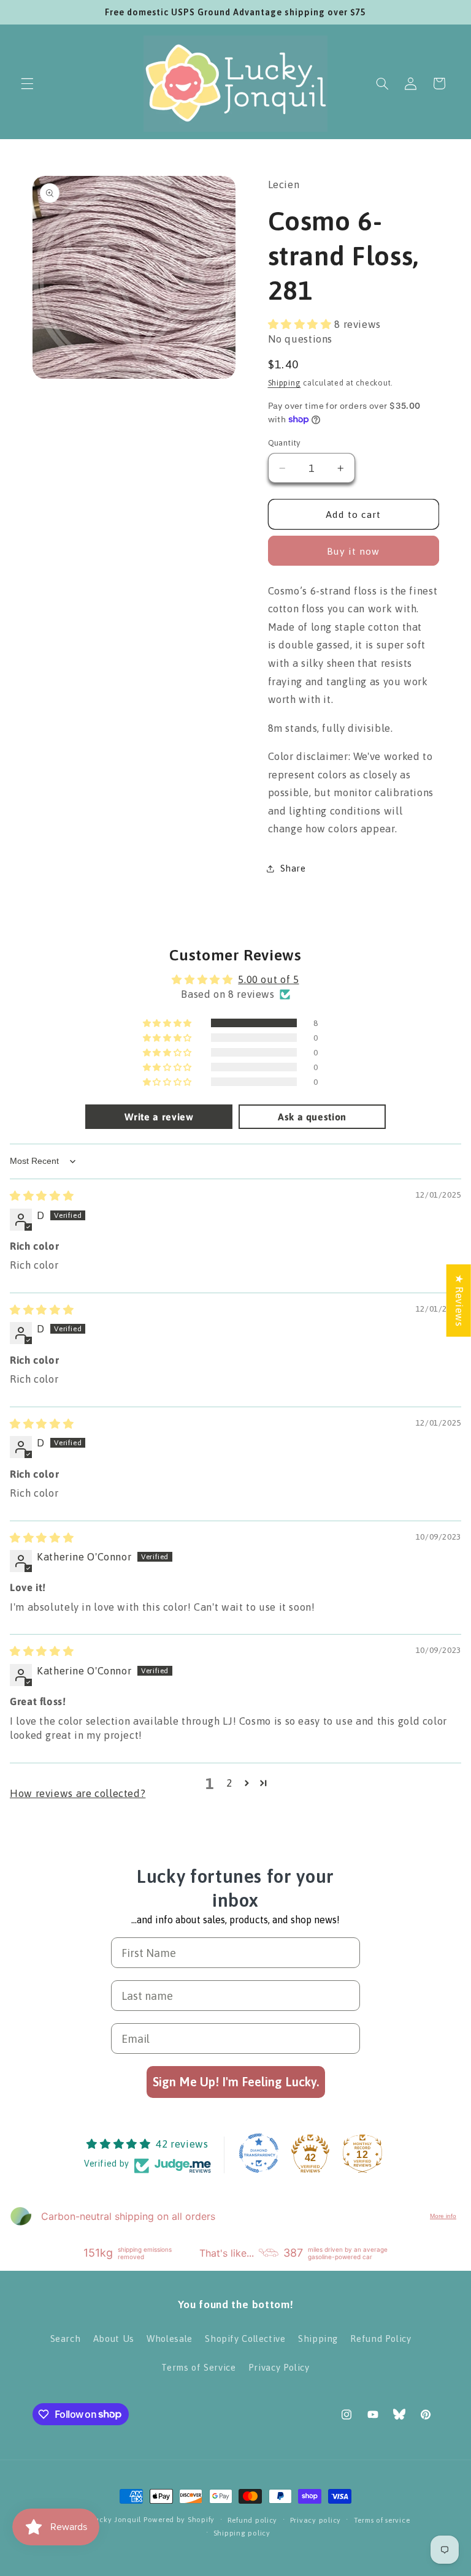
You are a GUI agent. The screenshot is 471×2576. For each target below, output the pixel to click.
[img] (42, 1196)
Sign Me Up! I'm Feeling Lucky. (236, 2082)
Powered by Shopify (179, 2519)
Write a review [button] (159, 1117)
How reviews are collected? (78, 1793)
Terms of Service (198, 2367)
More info (443, 2216)
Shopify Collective (245, 2339)
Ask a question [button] (312, 1117)
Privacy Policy (279, 2367)
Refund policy (253, 2520)
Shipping (285, 383)
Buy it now (354, 551)
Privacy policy (316, 2520)
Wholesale (170, 2339)
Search (66, 2339)
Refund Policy (381, 2339)
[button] (27, 83)
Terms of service (382, 2520)
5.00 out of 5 (268, 979)
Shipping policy (242, 2533)
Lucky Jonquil (117, 2519)
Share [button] (293, 868)
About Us (114, 2339)
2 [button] (229, 1783)
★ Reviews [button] (459, 1300)
